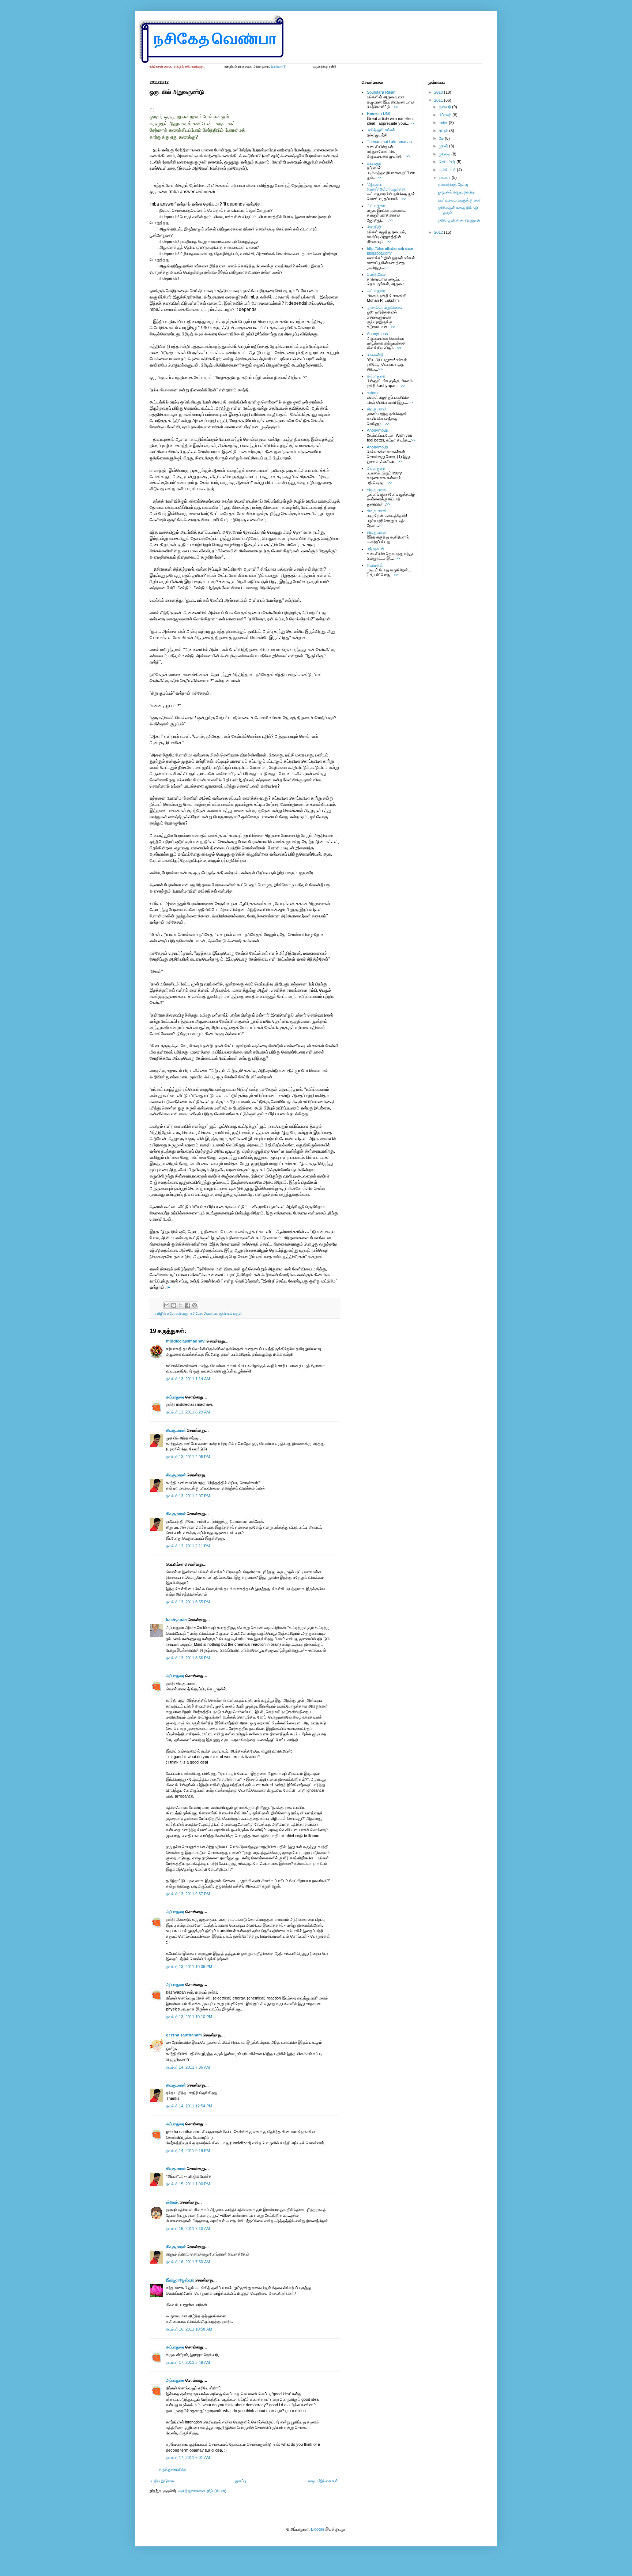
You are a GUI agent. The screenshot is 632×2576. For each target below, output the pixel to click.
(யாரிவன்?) (279, 67)
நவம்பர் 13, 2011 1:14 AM (188, 1379)
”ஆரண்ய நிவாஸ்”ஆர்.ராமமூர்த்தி (386, 187)
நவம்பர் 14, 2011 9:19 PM (188, 2151)
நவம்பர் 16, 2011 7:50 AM (188, 2262)
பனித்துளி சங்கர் (381, 130)
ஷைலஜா (374, 163)
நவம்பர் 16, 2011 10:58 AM (189, 2329)
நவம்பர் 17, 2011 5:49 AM (188, 2362)
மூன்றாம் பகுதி (231, 1313)
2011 (439, 100)
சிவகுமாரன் (176, 1430)
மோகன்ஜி (375, 355)
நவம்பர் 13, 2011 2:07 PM (188, 1496)
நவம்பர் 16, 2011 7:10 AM (188, 2228)
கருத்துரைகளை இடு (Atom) (202, 2491)
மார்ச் (444, 123)
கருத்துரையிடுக (172, 2469)
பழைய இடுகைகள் (322, 2481)
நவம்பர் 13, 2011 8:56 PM (188, 1658)
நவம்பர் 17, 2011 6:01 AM (188, 2457)
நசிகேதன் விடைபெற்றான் (459, 221)
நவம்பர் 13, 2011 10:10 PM (189, 2017)
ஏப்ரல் (444, 131)
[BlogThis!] (174, 1305)
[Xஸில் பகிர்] (181, 1305)
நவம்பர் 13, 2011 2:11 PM (188, 1546)
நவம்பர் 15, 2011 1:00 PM (188, 2184)
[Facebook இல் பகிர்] (188, 1305)
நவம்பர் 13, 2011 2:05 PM (188, 1457)
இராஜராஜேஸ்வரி (180, 2280)
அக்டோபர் (448, 170)
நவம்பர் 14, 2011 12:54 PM (189, 2106)
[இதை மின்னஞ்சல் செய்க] (167, 1305)
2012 (439, 232)
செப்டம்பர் (448, 162)
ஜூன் (444, 146)
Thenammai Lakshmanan (389, 142)
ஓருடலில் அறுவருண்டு (456, 192)
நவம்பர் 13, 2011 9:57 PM (188, 1894)
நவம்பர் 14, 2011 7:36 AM (188, 2067)
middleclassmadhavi (186, 1341)
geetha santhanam (184, 2035)
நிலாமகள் (375, 565)
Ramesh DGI (379, 113)
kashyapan (176, 1620)
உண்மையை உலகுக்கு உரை (459, 200)
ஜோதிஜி (374, 227)
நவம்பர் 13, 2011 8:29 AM (188, 1412)
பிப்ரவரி (446, 115)
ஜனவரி (445, 107)
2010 (439, 92)
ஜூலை (445, 154)
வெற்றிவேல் (376, 274)
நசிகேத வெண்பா (204, 1313)
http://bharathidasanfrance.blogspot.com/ (391, 251)
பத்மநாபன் (376, 549)
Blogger (318, 2529)
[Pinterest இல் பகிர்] (195, 1305)
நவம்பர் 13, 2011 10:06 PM (189, 1967)
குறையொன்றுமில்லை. (385, 307)
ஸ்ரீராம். (172, 2202)
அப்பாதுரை (175, 1397)
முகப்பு (241, 2481)
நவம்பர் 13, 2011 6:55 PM (188, 1602)
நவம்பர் (445, 177)
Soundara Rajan (381, 92)
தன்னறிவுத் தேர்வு (453, 184)
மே (442, 138)
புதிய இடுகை (163, 2481)
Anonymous (377, 334)
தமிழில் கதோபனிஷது (172, 1313)
